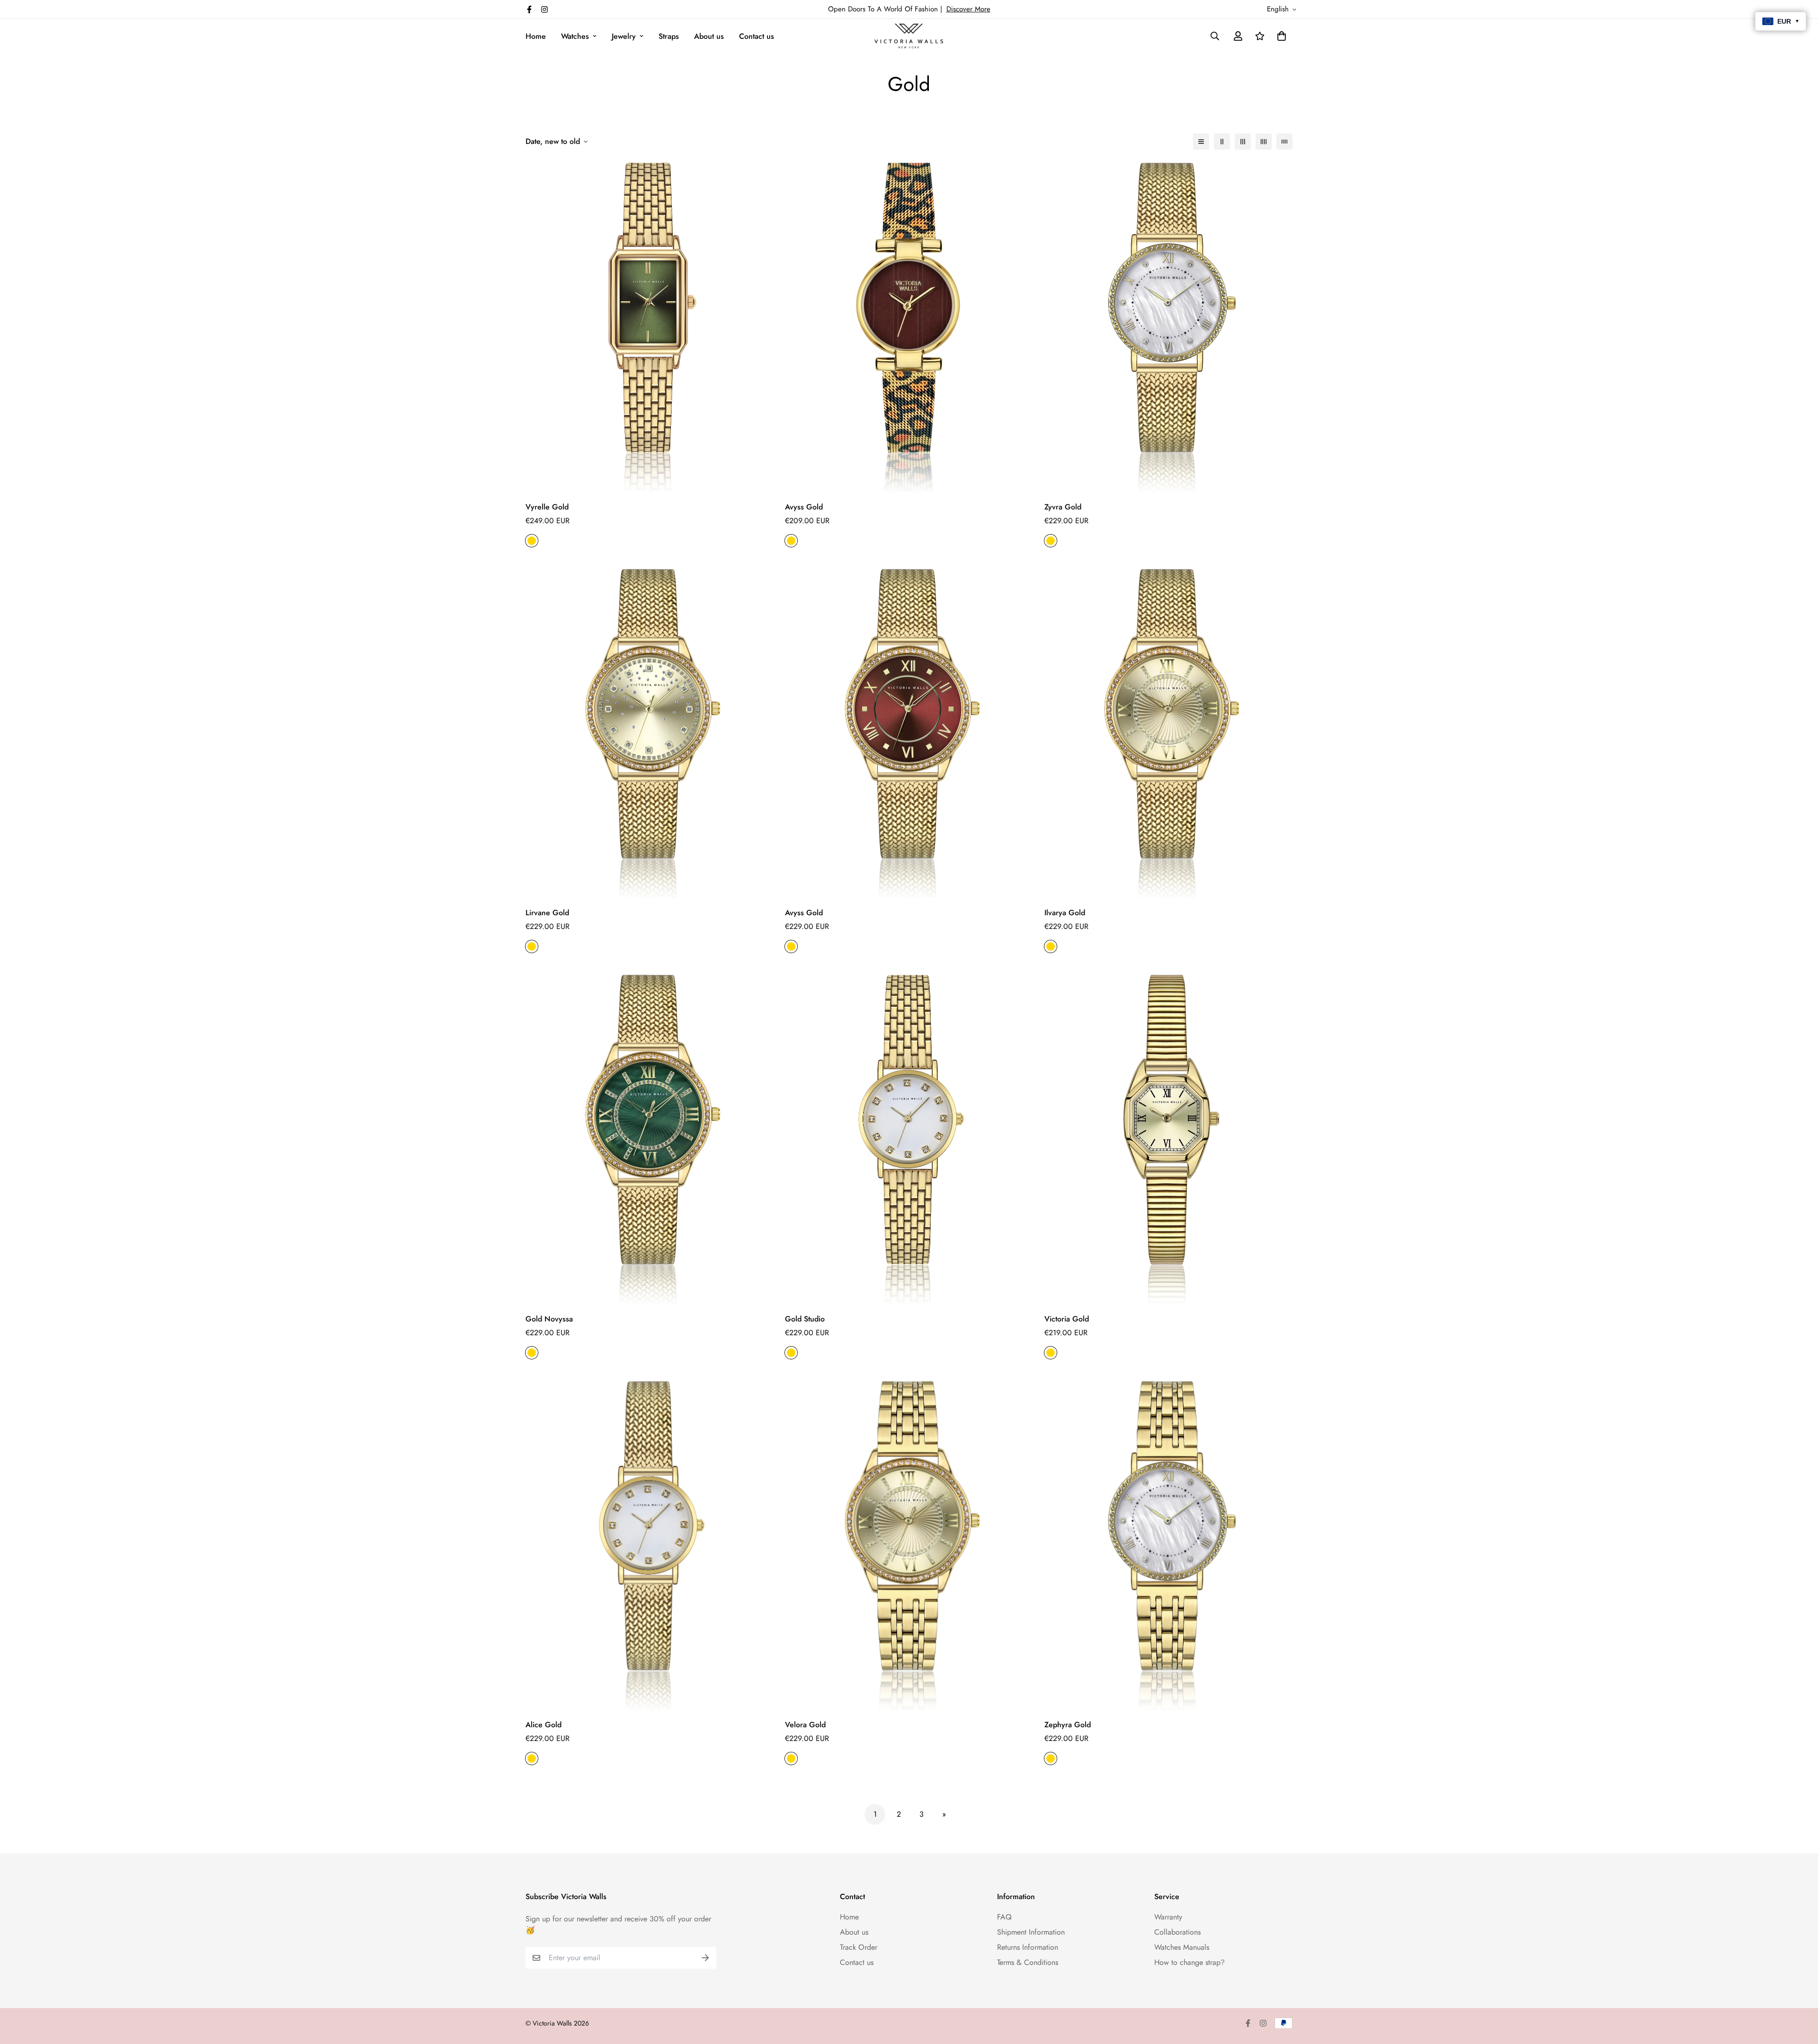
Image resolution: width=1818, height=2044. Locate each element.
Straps (669, 36)
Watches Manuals (1182, 1947)
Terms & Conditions (1028, 1962)
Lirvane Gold (547, 913)
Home (536, 36)
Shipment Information (1031, 1932)
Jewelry (624, 36)
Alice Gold (544, 1725)
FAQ (1004, 1917)
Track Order (859, 1947)
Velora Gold (805, 1725)
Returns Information (1028, 1947)
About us (709, 36)
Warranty (1168, 1917)
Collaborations (1177, 1932)
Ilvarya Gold (1065, 913)
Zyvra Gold (1063, 507)
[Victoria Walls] (909, 36)
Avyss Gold (804, 507)
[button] (1280, 36)
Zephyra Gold (1068, 1725)
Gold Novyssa (549, 1319)
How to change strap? (1190, 1962)
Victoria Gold (1067, 1319)
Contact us (757, 36)
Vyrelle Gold (547, 507)
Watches (575, 36)
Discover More (968, 9)
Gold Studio (805, 1319)
